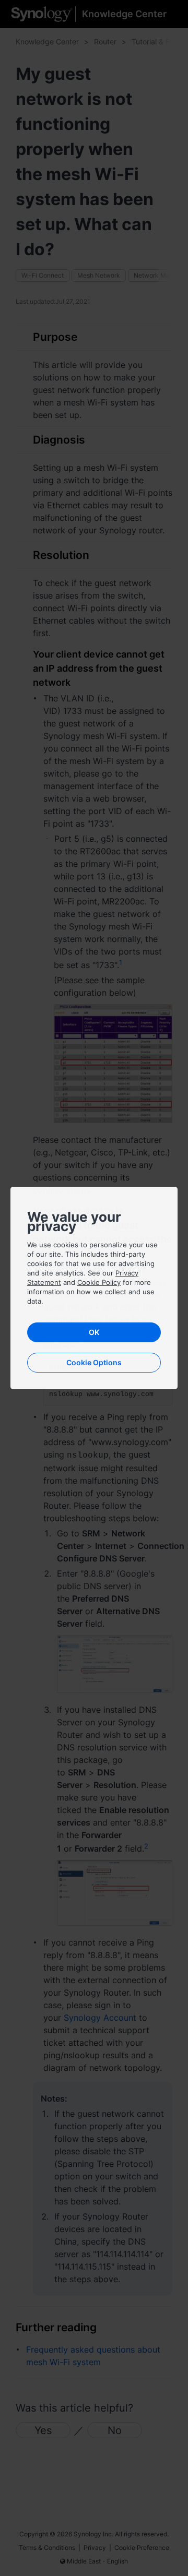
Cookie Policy (99, 1282)
